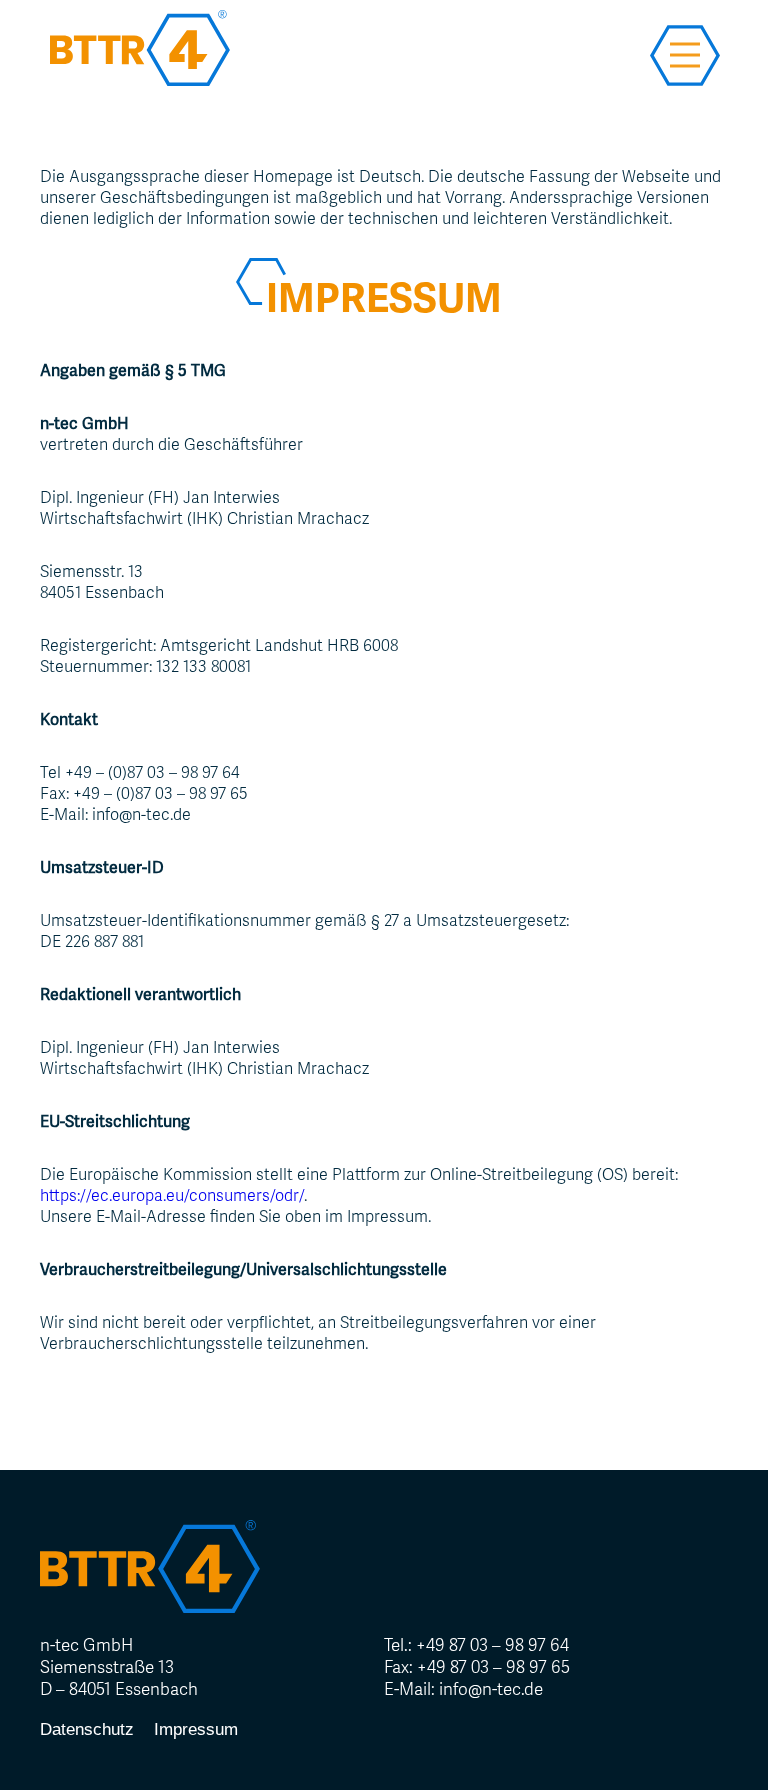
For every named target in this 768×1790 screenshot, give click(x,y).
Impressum (196, 1729)
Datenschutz (87, 1729)
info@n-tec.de (491, 1689)
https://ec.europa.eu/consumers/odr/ (172, 1195)
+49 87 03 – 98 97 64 (492, 1645)
